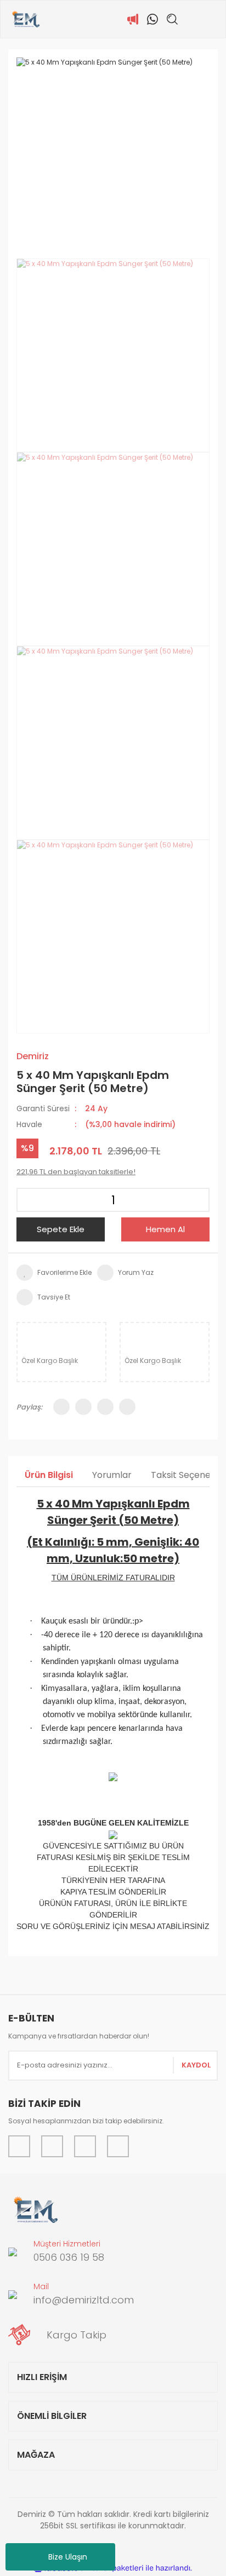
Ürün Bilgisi (49, 1475)
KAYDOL (196, 2065)
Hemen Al (165, 1229)
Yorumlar (112, 1475)
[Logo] (26, 19)
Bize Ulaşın (68, 2557)
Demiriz (33, 1056)
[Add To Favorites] (54, 1273)
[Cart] (212, 19)
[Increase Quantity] (197, 1200)
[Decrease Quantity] (29, 1200)
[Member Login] (192, 19)
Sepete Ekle (61, 1229)
